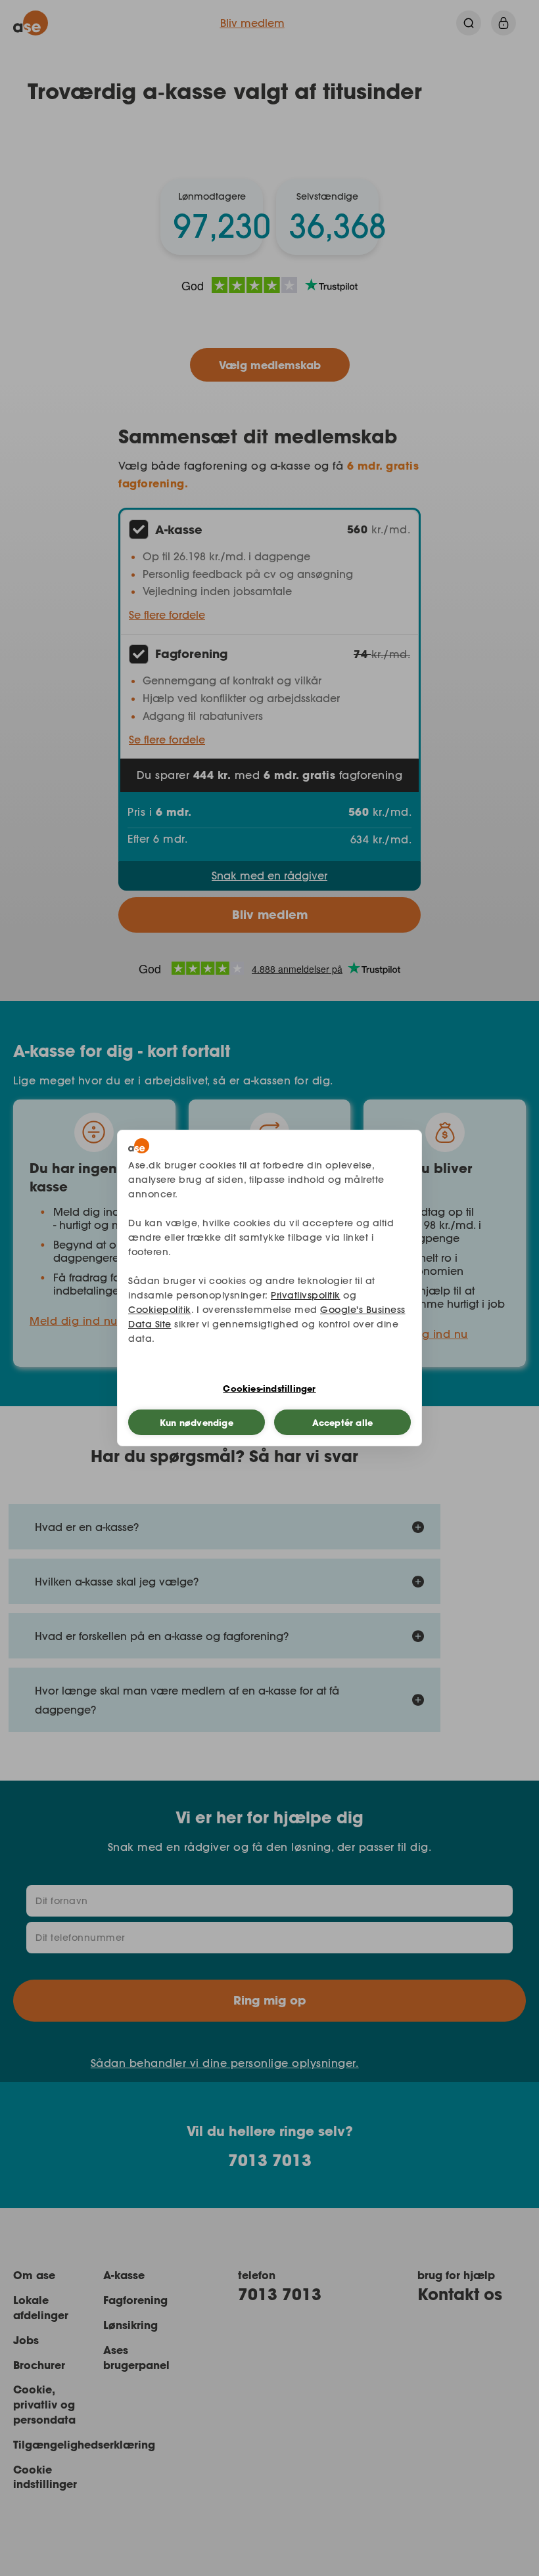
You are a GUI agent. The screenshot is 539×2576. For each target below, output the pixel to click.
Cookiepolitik (160, 1310)
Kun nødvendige (197, 1423)
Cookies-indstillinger (269, 1388)
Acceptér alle (343, 1423)
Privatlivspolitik (306, 1295)
